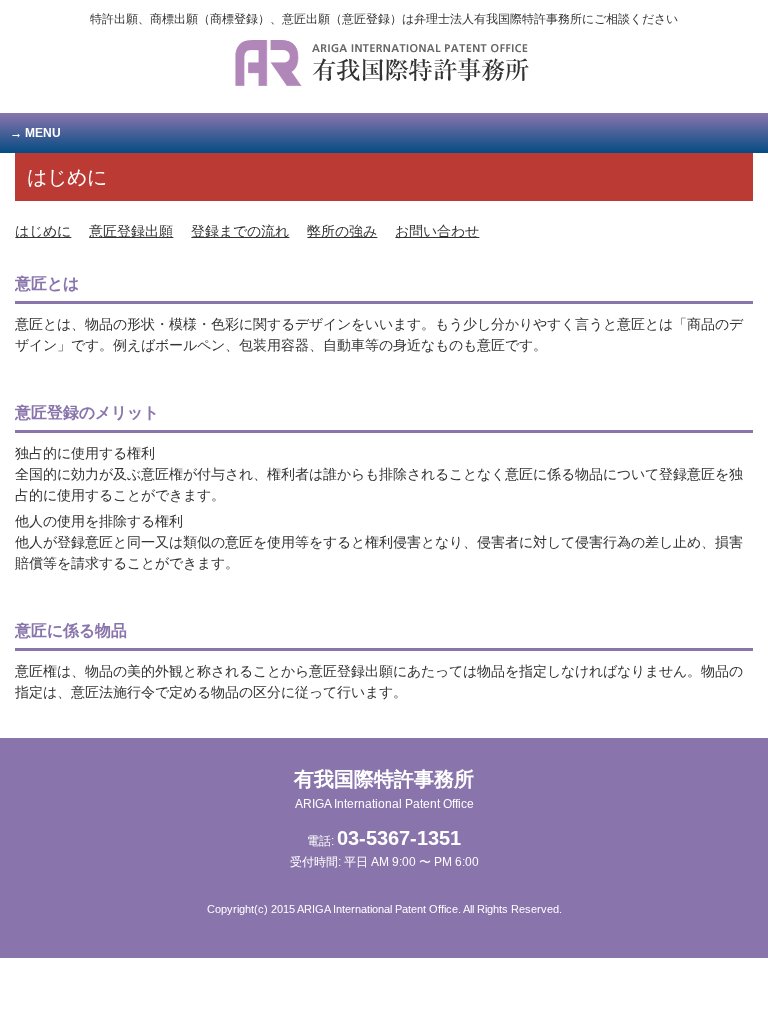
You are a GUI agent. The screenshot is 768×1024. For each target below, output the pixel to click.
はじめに (43, 231)
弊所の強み (342, 231)
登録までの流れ (240, 231)
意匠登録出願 (131, 231)
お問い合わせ (437, 231)
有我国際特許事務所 (384, 789)
